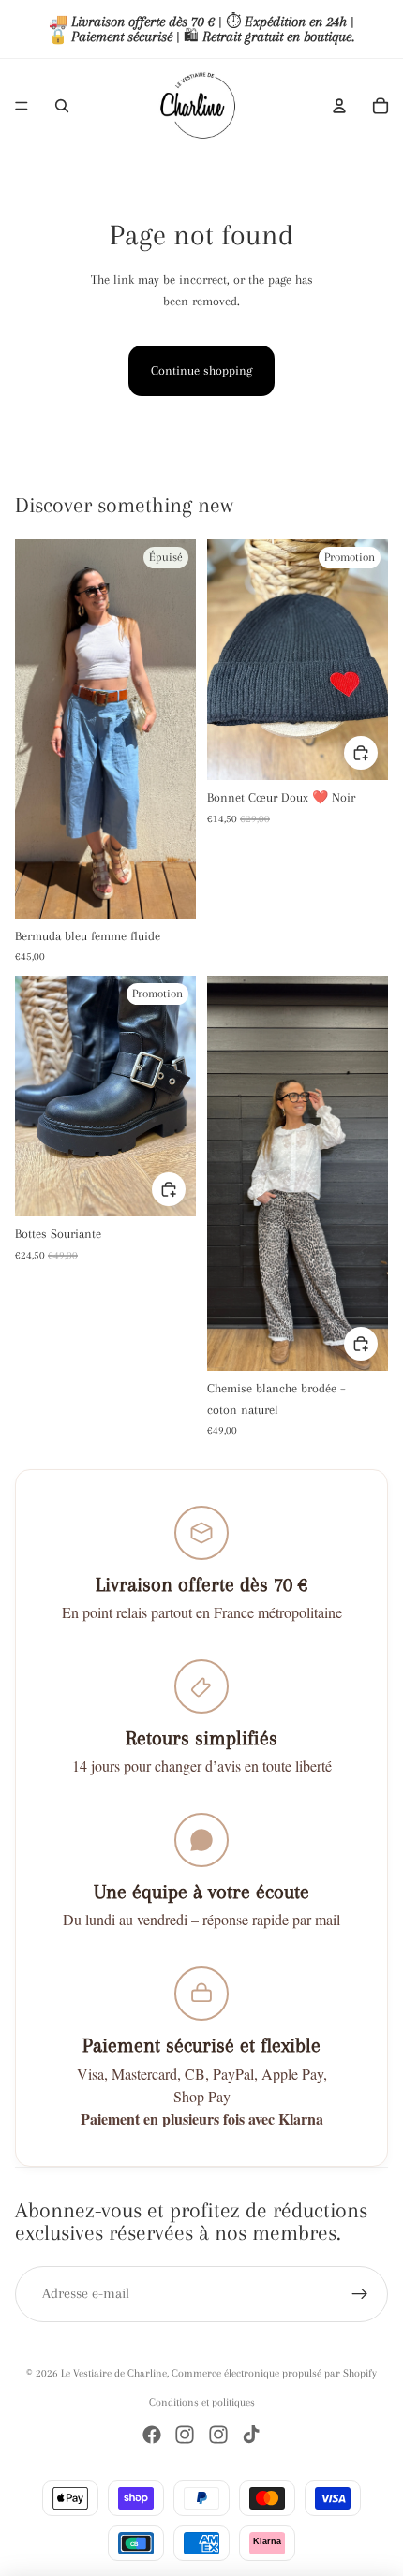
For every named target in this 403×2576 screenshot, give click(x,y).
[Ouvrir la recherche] (62, 106)
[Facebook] (152, 2435)
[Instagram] (185, 2435)
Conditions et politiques (202, 2402)
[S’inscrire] (360, 2294)
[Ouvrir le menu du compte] (339, 106)
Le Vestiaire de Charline (114, 2373)
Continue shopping (201, 370)
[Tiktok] (251, 2435)
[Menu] (22, 106)
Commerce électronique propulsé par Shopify (274, 2373)
